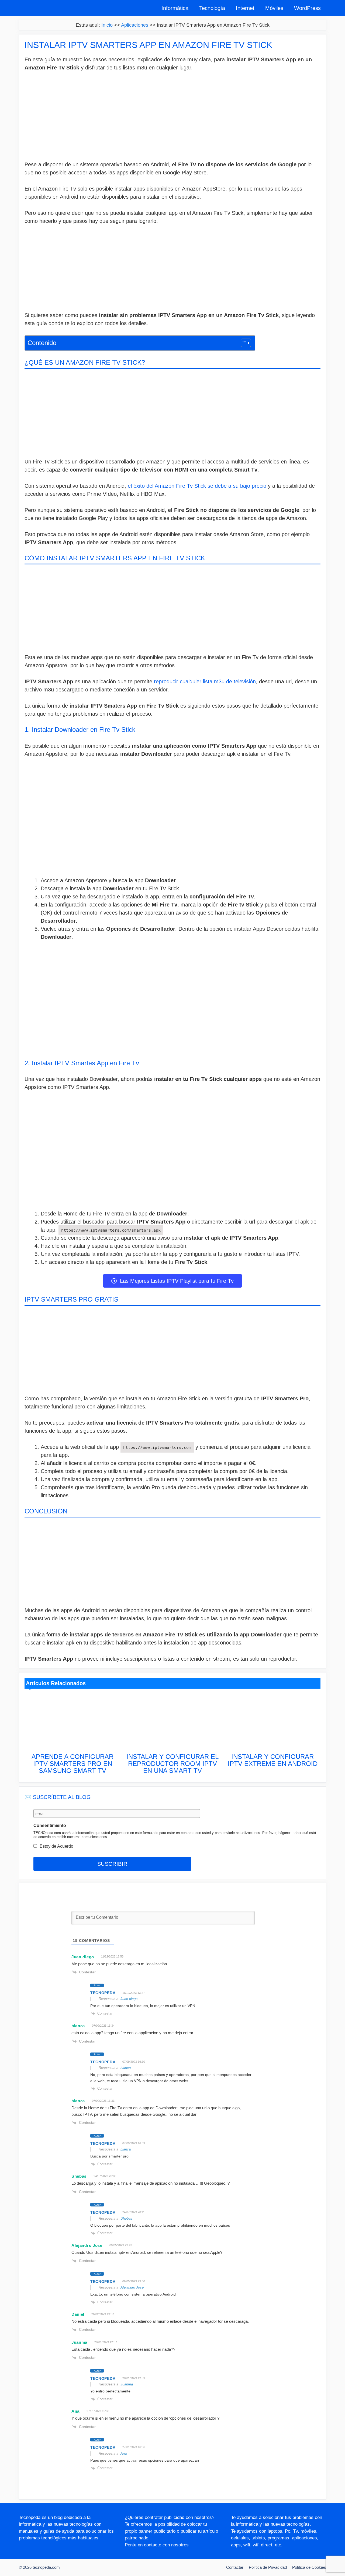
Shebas (126, 2218)
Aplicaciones (135, 25)
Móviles (274, 8)
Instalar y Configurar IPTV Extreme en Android (273, 1760)
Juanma (127, 2384)
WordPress (307, 8)
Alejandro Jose (132, 2287)
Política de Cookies (309, 2567)
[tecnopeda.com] (44, 8)
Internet (245, 8)
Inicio (107, 25)
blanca (126, 2068)
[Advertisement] (172, 117)
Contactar (235, 2567)
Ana (124, 2453)
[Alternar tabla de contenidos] (243, 343)
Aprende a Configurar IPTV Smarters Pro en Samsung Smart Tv (73, 1764)
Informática (175, 8)
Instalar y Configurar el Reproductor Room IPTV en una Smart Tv (172, 1764)
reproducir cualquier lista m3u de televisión (204, 681)
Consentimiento (50, 1825)
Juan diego (129, 1999)
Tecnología (212, 8)
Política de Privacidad (268, 2567)
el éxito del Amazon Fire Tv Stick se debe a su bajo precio (197, 486)
